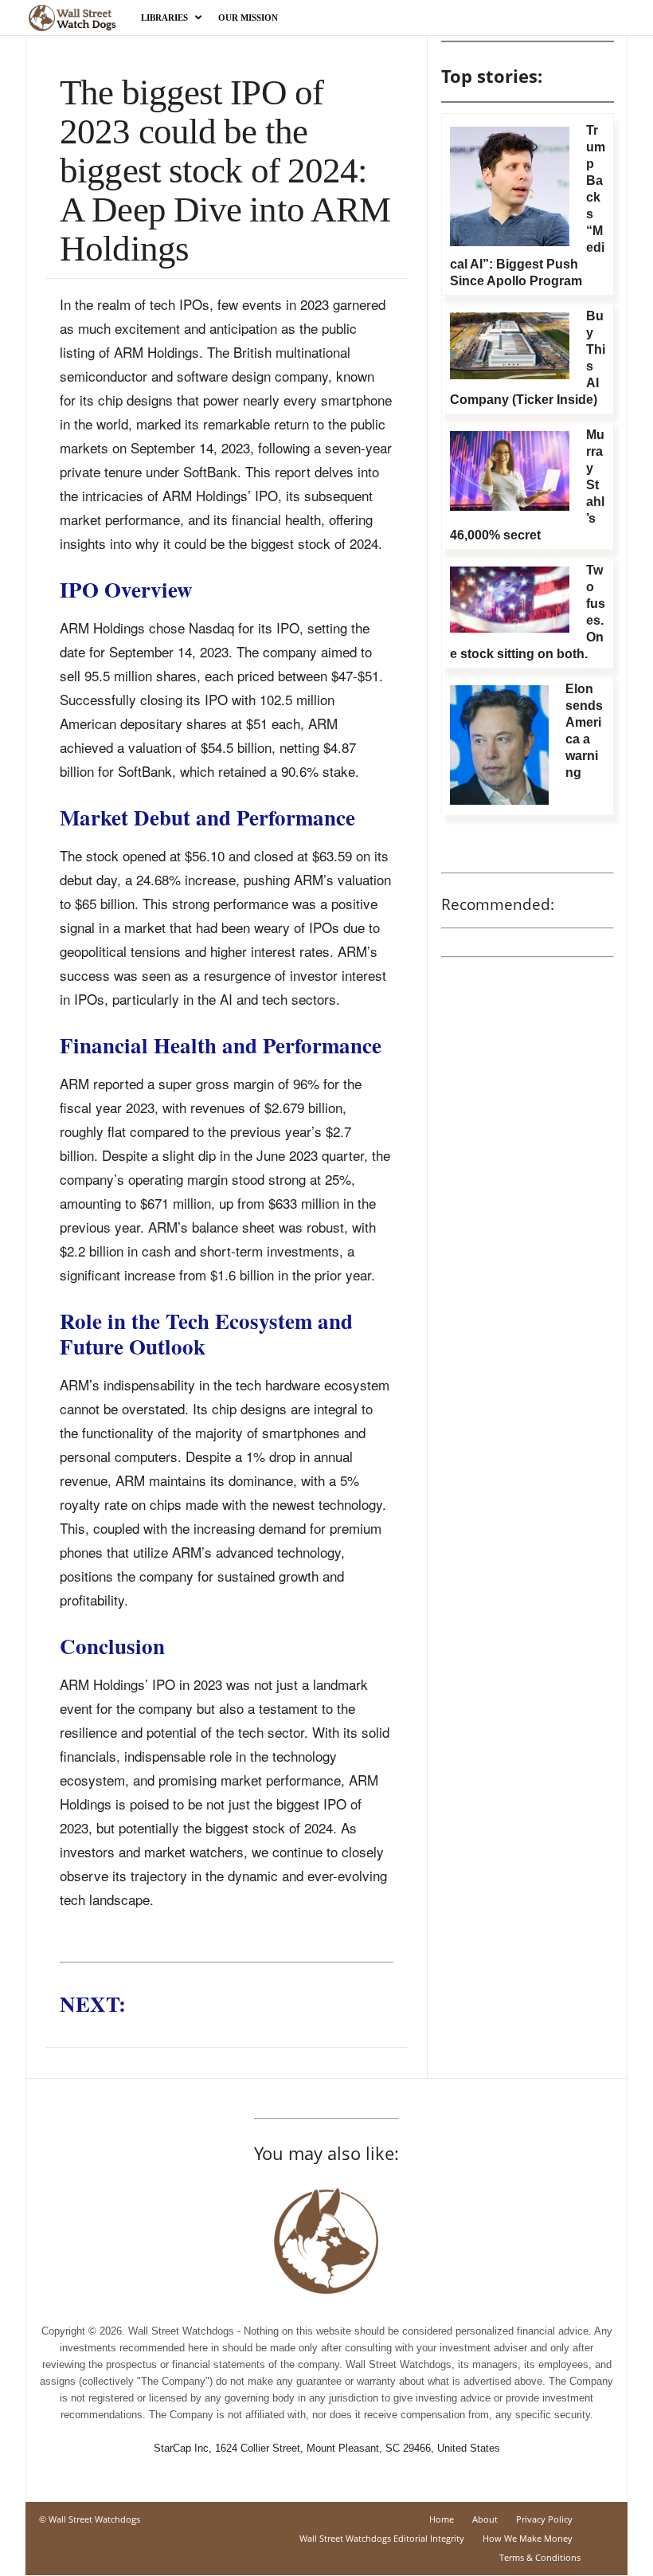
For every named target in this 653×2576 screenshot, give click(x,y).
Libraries (164, 18)
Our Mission (248, 18)
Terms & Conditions (540, 2557)
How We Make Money (528, 2538)
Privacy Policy (544, 2519)
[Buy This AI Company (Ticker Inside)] (510, 346)
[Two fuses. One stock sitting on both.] (510, 600)
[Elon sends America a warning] (499, 745)
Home (442, 2519)
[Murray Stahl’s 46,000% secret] (510, 471)
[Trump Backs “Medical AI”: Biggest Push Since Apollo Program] (510, 186)
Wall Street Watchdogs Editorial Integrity (382, 2538)
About (485, 2519)
